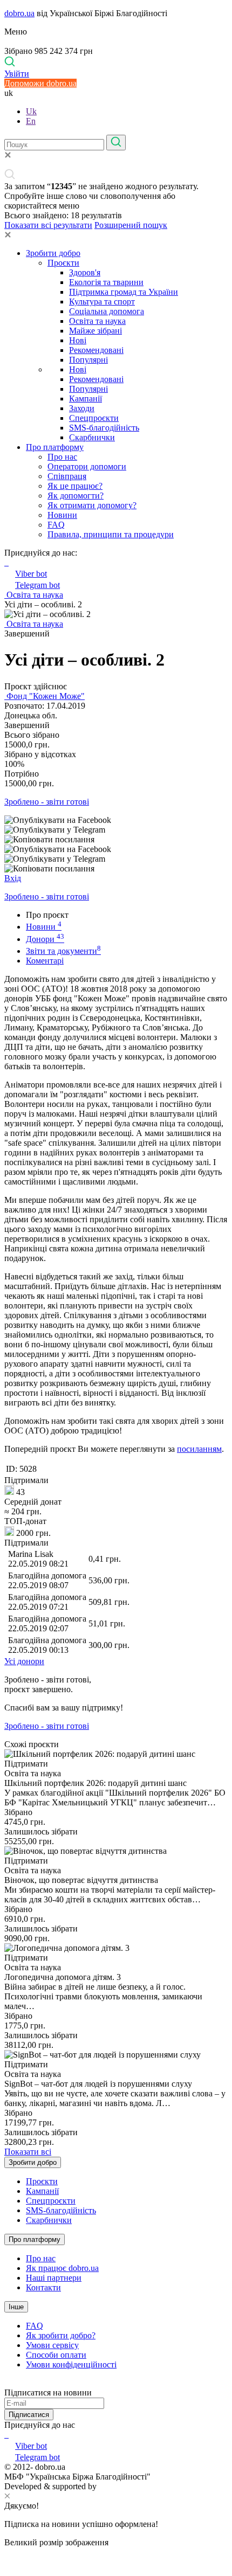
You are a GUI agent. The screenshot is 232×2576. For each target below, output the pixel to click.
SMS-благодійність (104, 428)
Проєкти (63, 263)
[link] (116, 820)
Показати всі (28, 2152)
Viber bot (31, 574)
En (31, 121)
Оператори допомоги (87, 466)
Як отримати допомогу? (92, 505)
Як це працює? (75, 486)
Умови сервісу (52, 2345)
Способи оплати (56, 2355)
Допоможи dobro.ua (40, 83)
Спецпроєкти (94, 418)
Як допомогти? (76, 496)
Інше (16, 2307)
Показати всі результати (48, 225)
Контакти (43, 2287)
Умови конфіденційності (71, 2364)
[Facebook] (5, 2435)
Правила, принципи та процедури (111, 534)
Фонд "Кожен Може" (45, 696)
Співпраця (67, 476)
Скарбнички (92, 437)
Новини (62, 515)
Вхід (13, 878)
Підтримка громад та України (124, 292)
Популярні (88, 360)
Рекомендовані (96, 350)
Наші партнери (54, 2278)
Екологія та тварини (106, 282)
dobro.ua (19, 13)
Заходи (82, 408)
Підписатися (29, 2415)
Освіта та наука (97, 321)
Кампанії (86, 399)
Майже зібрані (95, 331)
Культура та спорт (102, 302)
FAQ (56, 525)
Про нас (62, 457)
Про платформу (55, 447)
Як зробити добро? (61, 2335)
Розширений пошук (131, 225)
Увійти (17, 74)
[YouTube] (8, 2435)
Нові (78, 340)
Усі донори (24, 1661)
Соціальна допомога (107, 311)
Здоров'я (85, 272)
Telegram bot (37, 585)
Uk (31, 111)
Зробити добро (53, 253)
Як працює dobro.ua (62, 2268)
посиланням (199, 1449)
